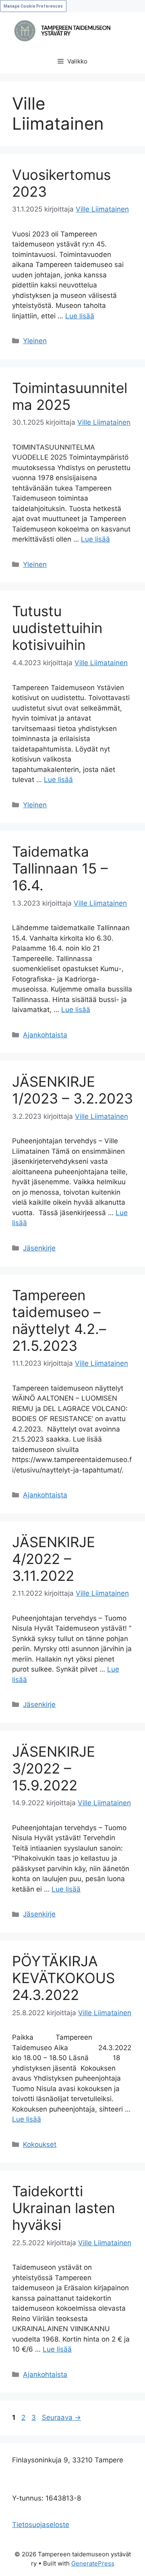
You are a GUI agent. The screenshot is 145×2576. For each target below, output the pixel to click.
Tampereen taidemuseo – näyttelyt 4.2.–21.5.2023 (59, 1320)
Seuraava (61, 2417)
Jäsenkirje (39, 1248)
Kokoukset (40, 2144)
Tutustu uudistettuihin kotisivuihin (57, 628)
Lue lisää (80, 316)
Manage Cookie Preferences (33, 6)
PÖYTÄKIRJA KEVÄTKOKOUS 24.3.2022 (63, 1978)
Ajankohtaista (45, 1035)
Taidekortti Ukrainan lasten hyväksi (63, 2208)
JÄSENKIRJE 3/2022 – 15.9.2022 (54, 1768)
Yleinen (35, 341)
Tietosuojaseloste (41, 2525)
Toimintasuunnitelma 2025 (70, 396)
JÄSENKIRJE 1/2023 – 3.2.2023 (72, 1090)
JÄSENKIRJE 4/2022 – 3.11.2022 (54, 1559)
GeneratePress (93, 2563)
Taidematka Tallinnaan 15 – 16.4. (60, 868)
